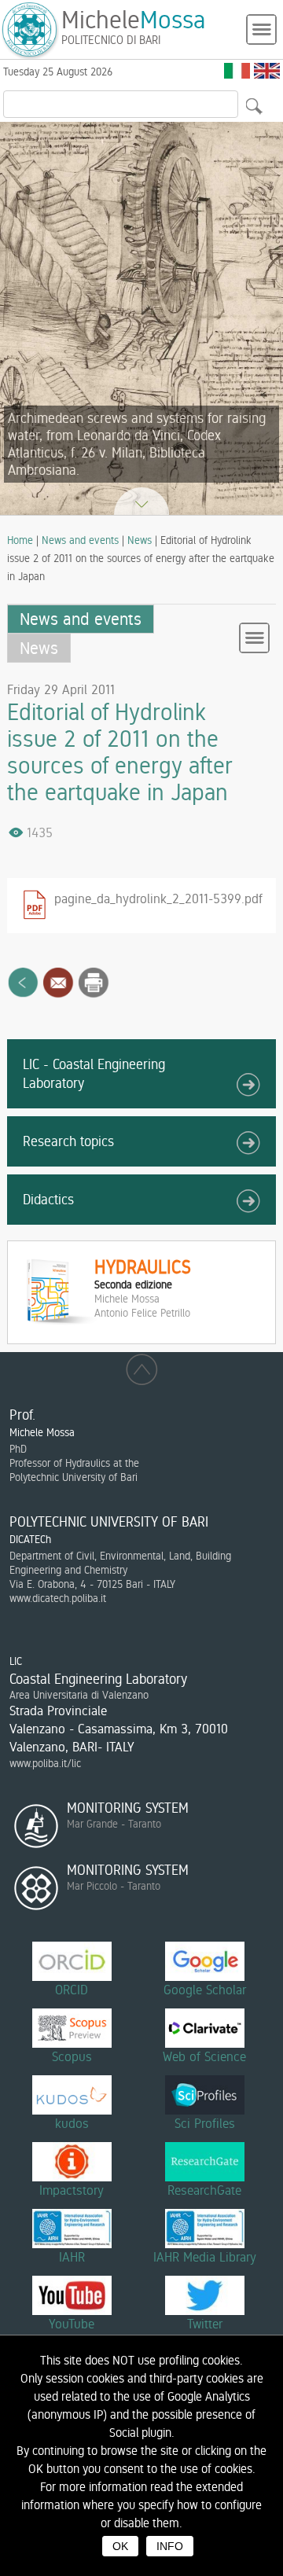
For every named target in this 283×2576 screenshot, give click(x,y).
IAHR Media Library (205, 2257)
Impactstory (72, 2190)
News (140, 540)
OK (120, 2546)
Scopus (72, 2056)
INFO (170, 2546)
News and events (80, 540)
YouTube (72, 2324)
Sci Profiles (205, 2123)
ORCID (72, 1990)
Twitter (205, 2324)
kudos (72, 2123)
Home (20, 540)
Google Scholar (205, 1990)
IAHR (72, 2257)
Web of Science (204, 2056)
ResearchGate (204, 2190)
